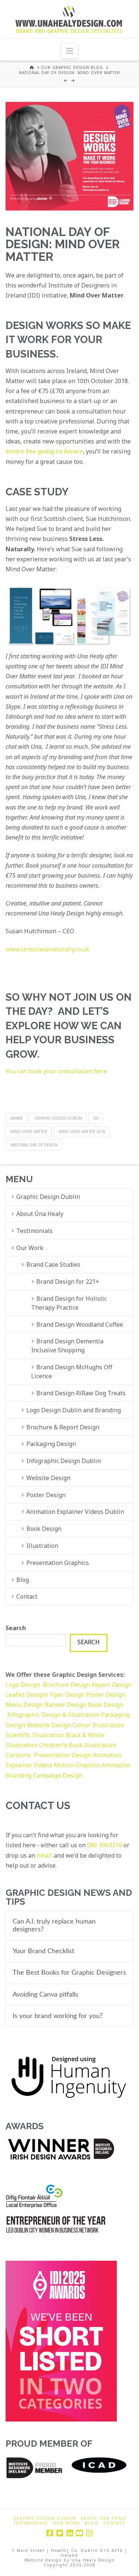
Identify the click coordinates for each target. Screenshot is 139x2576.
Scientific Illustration (36, 1735)
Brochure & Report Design (63, 1427)
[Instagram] (89, 2533)
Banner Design (65, 1705)
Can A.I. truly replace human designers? (54, 1925)
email (44, 1855)
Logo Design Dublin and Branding (74, 1410)
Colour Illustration (98, 1725)
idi (96, 1118)
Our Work (30, 1248)
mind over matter (29, 1131)
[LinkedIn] (70, 2533)
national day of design (34, 1145)
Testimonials (34, 1231)
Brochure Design (67, 1685)
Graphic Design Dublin (58, 1118)
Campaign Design (58, 1775)
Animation (116, 1765)
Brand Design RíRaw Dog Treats (81, 1393)
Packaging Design (51, 1444)
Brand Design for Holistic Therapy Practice (69, 1303)
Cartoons (19, 1755)
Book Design (44, 1529)
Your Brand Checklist (43, 1951)
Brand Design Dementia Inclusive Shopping (67, 1346)
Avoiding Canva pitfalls (45, 1995)
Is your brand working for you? (58, 2016)
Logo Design (24, 1685)
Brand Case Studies (53, 1264)
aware (17, 1118)
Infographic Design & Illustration (54, 1715)
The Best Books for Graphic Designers (69, 1973)
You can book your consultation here (56, 1071)
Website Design (48, 1478)
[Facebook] (50, 2533)
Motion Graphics (77, 1765)
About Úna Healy (40, 1214)
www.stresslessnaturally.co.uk (47, 949)
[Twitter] (60, 2533)
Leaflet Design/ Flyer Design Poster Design (65, 1695)
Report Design (112, 1685)
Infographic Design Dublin (64, 1461)
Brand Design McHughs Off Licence (72, 1372)
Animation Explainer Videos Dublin (75, 1512)
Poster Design (46, 1495)
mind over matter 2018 (82, 1131)
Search (16, 1628)
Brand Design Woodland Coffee (80, 1324)
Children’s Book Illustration (77, 1745)
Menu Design (25, 1705)
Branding (19, 1775)
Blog (23, 1580)
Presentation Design (62, 1755)
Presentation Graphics (58, 1563)
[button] (69, 51)
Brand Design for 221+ (68, 1282)
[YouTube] (79, 2533)
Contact (27, 1596)
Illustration (42, 1546)
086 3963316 (105, 1845)
